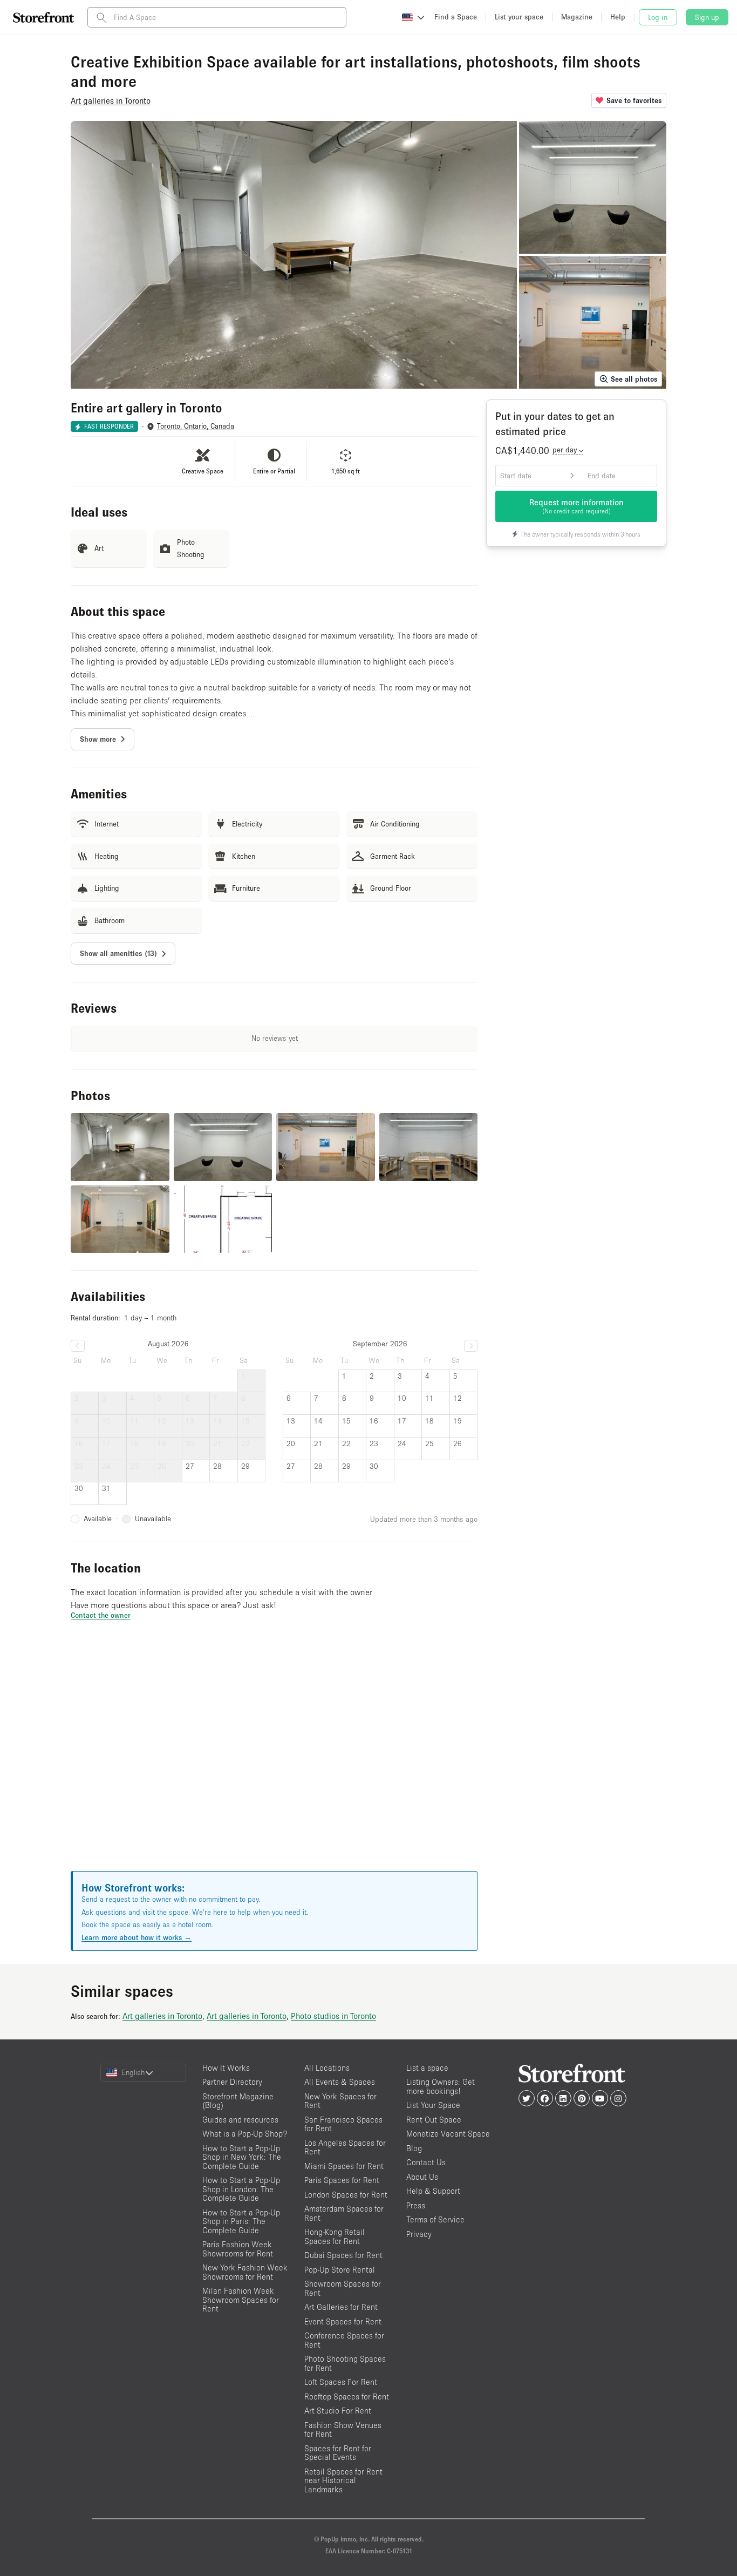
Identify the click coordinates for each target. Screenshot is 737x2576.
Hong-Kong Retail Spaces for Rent (335, 2236)
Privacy (419, 2234)
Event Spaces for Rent (343, 2321)
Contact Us (426, 2162)
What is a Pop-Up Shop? (245, 2134)
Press (416, 2205)
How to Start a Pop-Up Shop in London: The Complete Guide (241, 2189)
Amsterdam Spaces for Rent (344, 2213)
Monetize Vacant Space (448, 2134)
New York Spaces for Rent (340, 2101)
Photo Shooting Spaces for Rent (345, 2363)
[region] (274, 1759)
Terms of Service (435, 2219)
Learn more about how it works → (137, 1937)
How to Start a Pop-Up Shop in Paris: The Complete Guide (241, 2221)
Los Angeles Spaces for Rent (345, 2147)
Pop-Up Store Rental (340, 2270)
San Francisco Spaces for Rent (343, 2124)
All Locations (327, 2068)
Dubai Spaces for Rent (343, 2255)
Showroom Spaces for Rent (343, 2288)
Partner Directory (232, 2082)
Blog (414, 2148)
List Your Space (433, 2105)
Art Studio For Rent (338, 2411)
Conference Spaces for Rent (344, 2340)
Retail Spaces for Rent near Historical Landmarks (343, 2480)
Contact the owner (101, 1615)
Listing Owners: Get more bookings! (441, 2086)
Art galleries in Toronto (162, 2016)
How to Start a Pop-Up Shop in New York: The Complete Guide (242, 2157)
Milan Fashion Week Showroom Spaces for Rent (241, 2300)
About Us (422, 2177)
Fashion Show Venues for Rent (343, 2430)
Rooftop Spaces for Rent (347, 2397)
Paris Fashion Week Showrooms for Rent (238, 2249)
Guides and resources (240, 2120)
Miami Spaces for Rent (344, 2166)
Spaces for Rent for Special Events (338, 2453)
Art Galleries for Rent (341, 2307)
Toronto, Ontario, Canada (196, 426)
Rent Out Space (434, 2120)
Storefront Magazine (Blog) (238, 2101)
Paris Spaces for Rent (342, 2180)
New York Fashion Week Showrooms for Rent (245, 2272)
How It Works (226, 2068)
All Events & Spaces (340, 2082)
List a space (427, 2068)
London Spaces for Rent (346, 2195)
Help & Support (433, 2191)
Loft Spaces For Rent (341, 2382)
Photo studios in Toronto (333, 2016)
